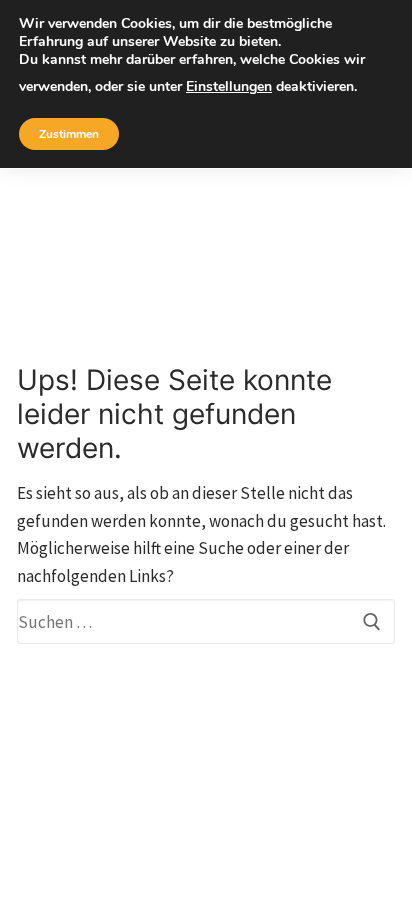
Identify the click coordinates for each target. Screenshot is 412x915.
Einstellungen (229, 86)
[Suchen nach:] (206, 621)
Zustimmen (69, 134)
